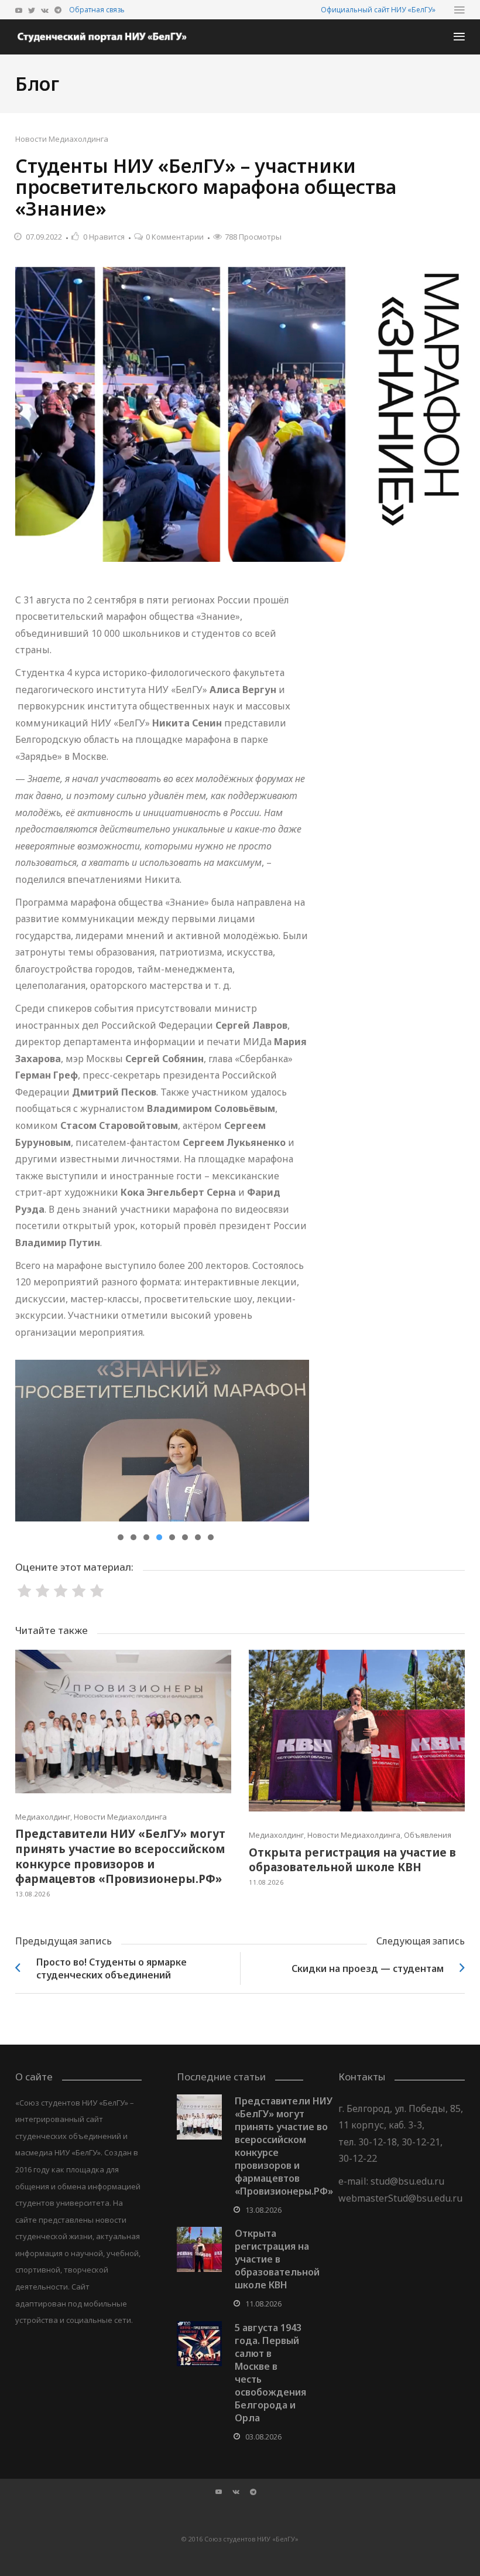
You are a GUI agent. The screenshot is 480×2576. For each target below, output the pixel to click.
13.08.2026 (32, 1894)
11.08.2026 (266, 1882)
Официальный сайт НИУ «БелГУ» (378, 10)
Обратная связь (97, 10)
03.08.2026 (263, 2437)
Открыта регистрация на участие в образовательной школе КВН (352, 1860)
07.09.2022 (44, 237)
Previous (33, 1441)
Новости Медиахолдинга (62, 139)
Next (292, 1441)
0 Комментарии (175, 237)
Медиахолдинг (43, 1817)
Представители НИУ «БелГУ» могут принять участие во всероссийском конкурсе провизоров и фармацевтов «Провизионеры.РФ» (120, 1856)
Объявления (428, 1835)
